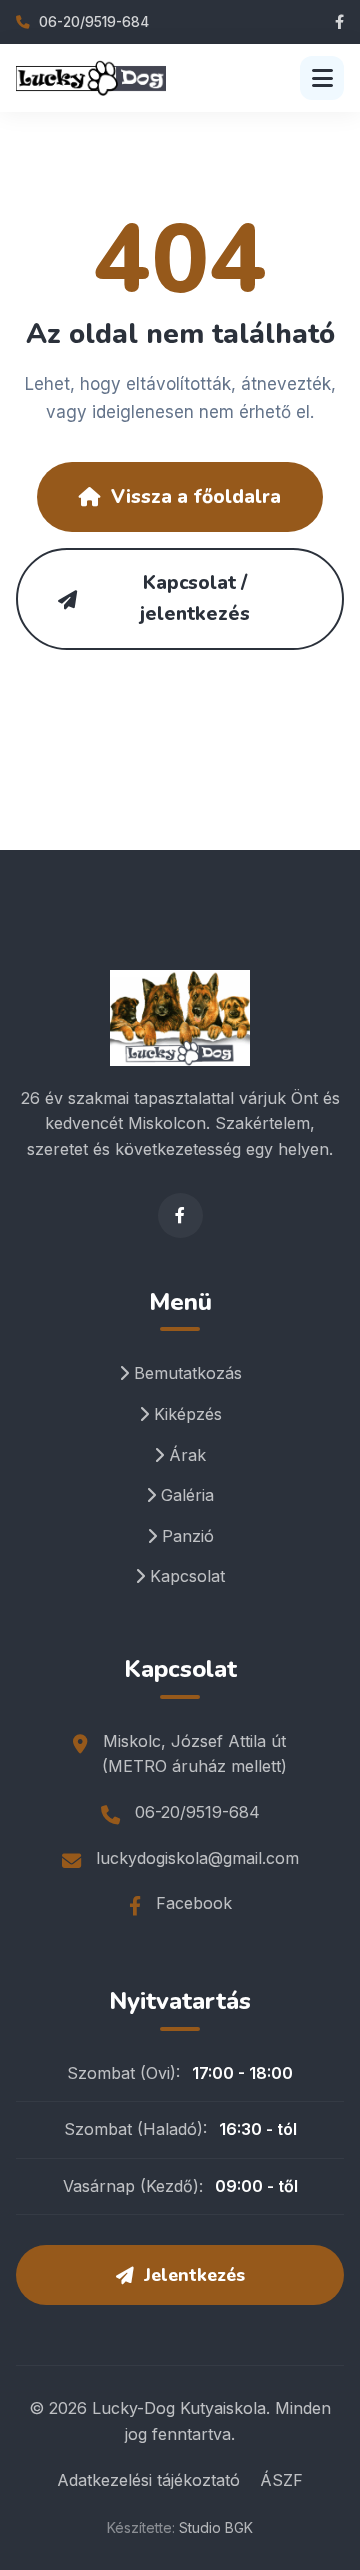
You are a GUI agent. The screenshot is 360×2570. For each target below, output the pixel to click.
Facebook (194, 1903)
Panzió (185, 1536)
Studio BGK (216, 2527)
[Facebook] (339, 21)
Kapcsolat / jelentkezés (195, 598)
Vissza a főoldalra (196, 497)
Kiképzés (185, 1414)
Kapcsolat (185, 1576)
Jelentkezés (194, 2275)
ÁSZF (281, 2480)
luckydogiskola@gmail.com (197, 1858)
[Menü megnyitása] (322, 78)
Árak (185, 1455)
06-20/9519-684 (92, 22)
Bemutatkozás (185, 1373)
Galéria (185, 1495)
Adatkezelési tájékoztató (148, 2480)
